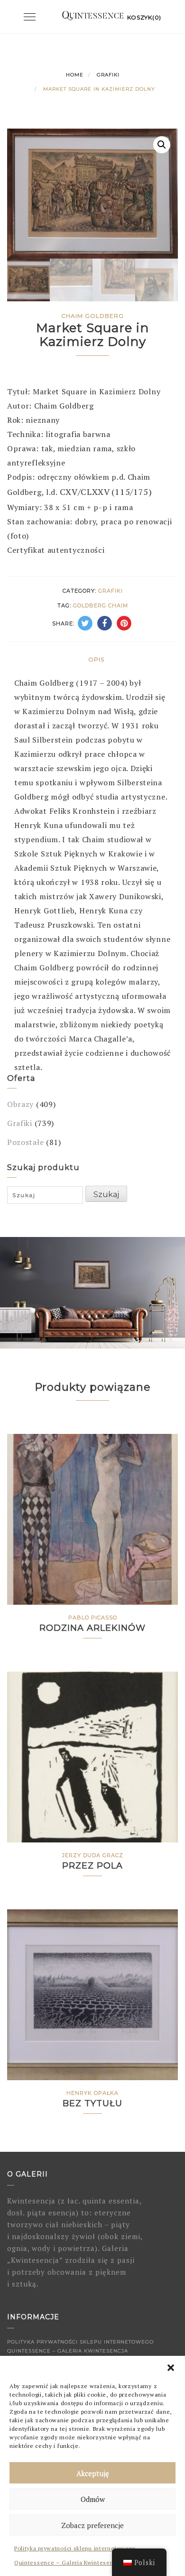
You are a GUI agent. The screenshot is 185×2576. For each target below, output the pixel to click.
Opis (96, 659)
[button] (171, 2368)
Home (75, 75)
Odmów (93, 2499)
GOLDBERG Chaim (101, 605)
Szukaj (106, 1195)
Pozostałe (25, 1142)
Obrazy (20, 1104)
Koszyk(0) (144, 17)
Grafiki (108, 75)
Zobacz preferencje (92, 2525)
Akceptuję (93, 2473)
